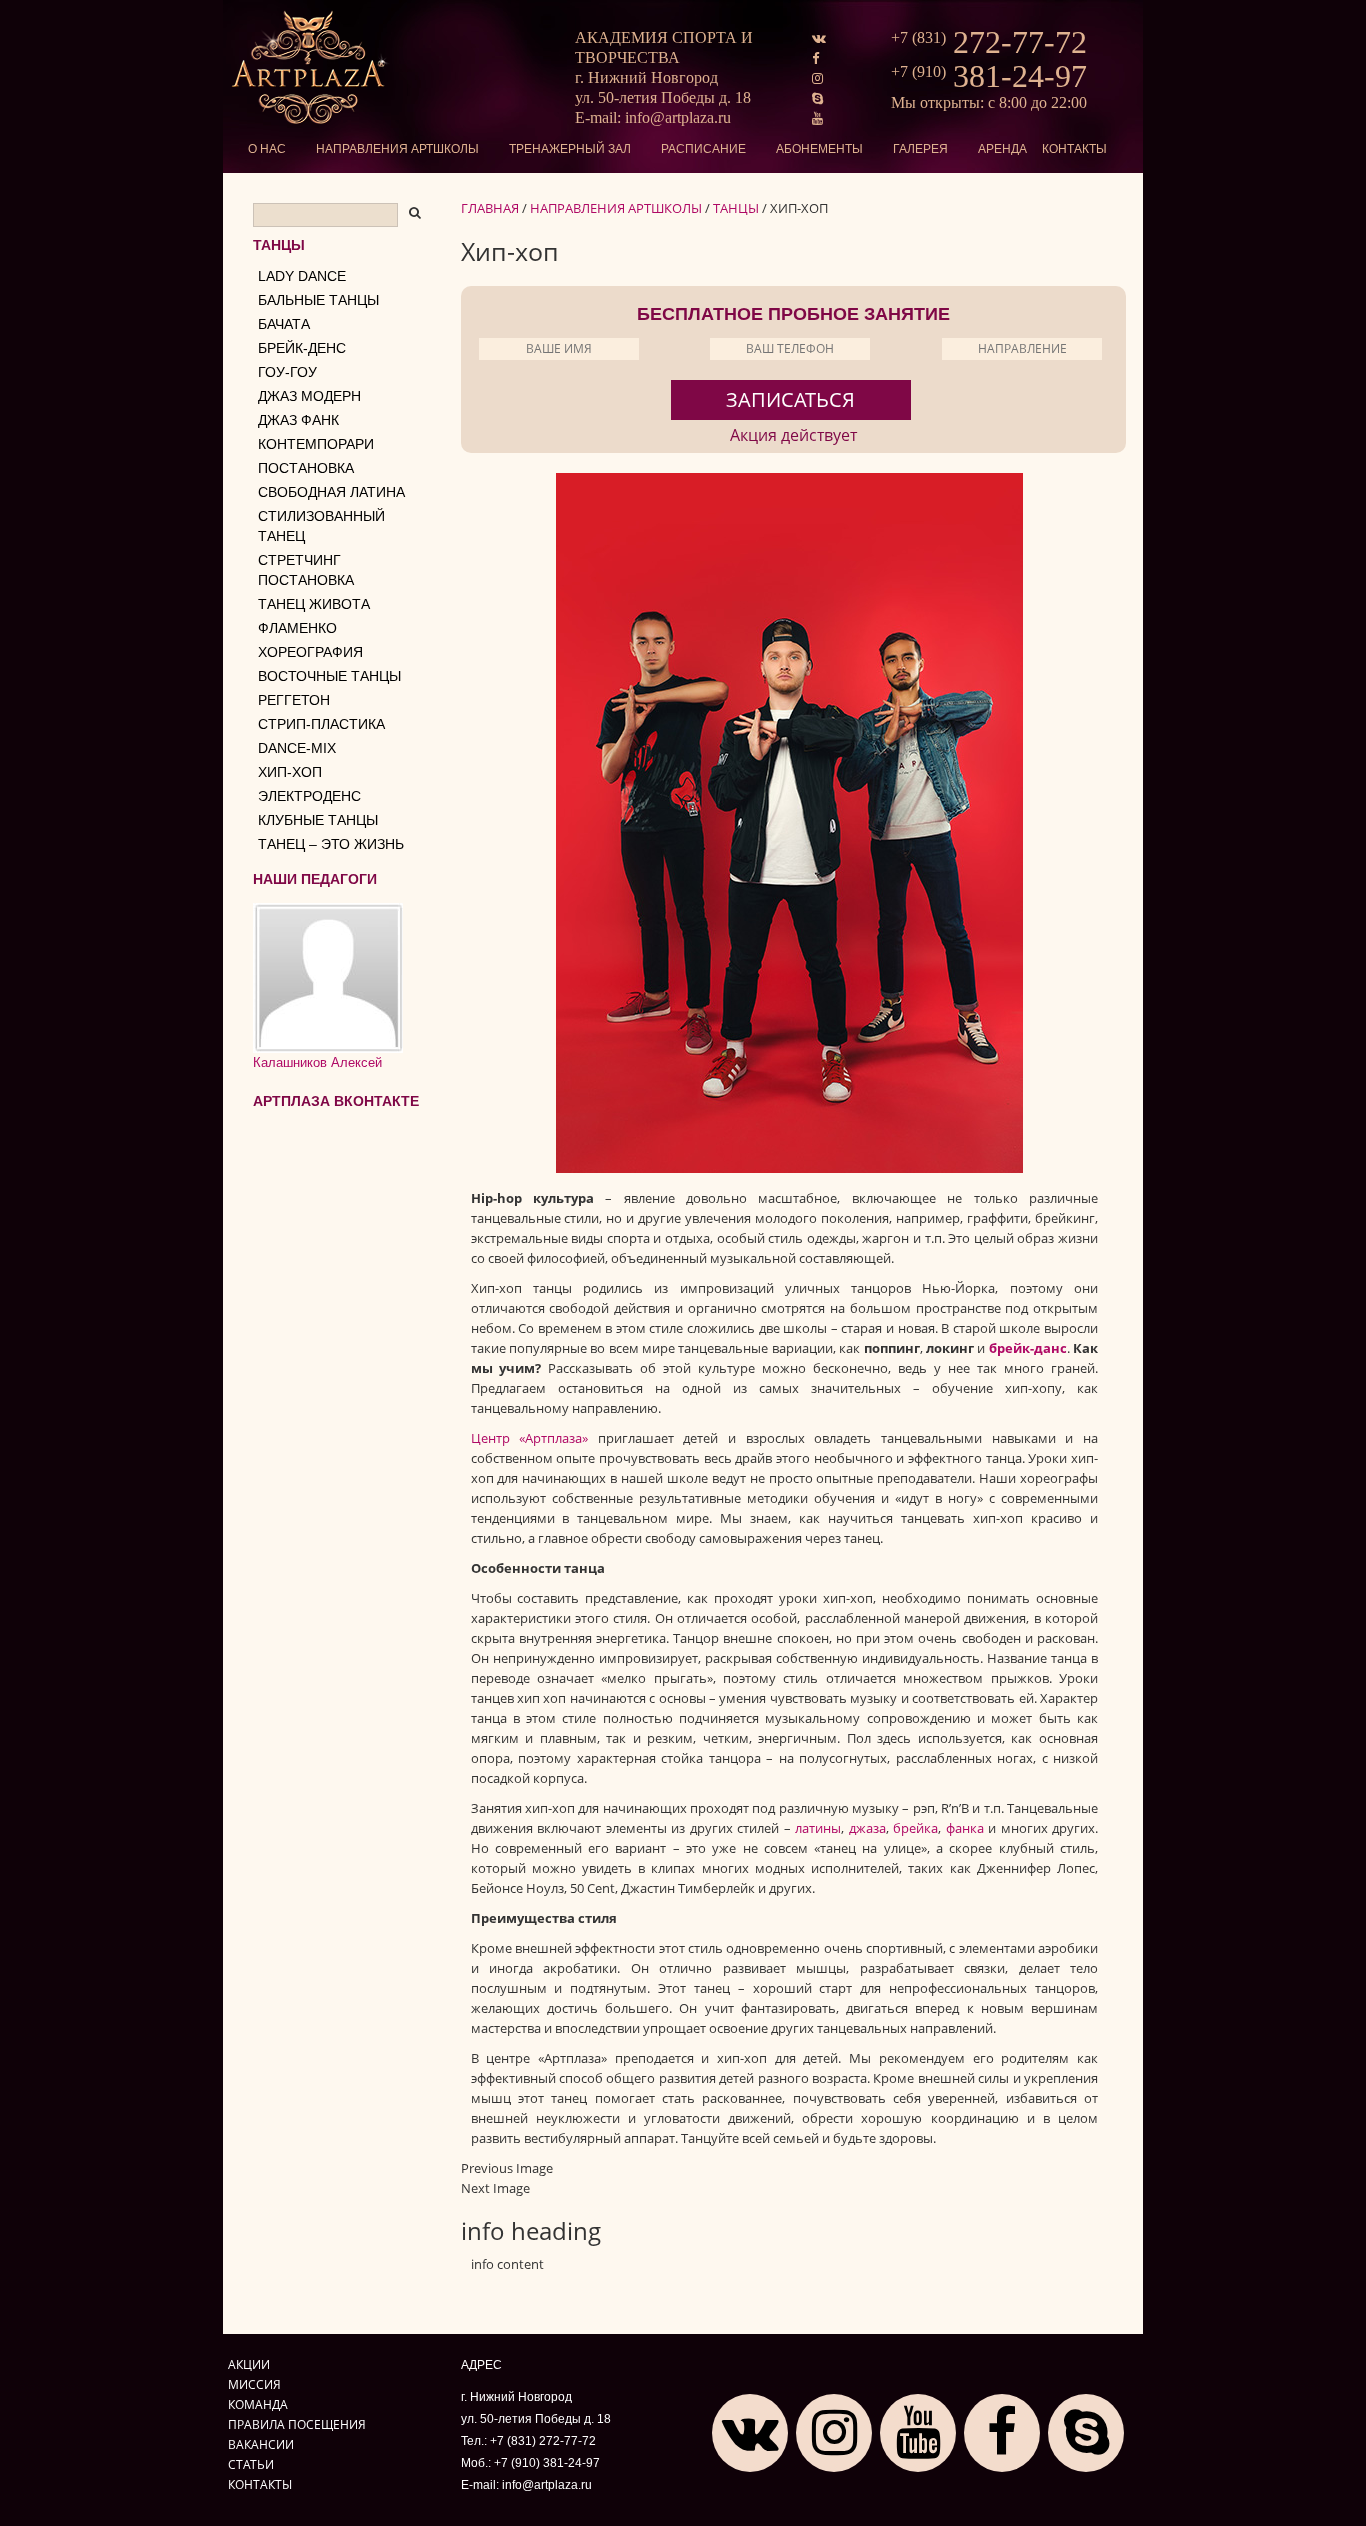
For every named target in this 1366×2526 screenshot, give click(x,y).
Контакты (1074, 148)
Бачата (284, 324)
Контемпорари (316, 444)
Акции (249, 2364)
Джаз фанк (298, 420)
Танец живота (314, 604)
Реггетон (294, 700)
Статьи (251, 2464)
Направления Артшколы (397, 148)
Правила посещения (297, 2424)
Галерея (920, 148)
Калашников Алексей (317, 1062)
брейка (915, 1828)
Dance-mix (297, 748)
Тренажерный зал (570, 148)
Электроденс (309, 796)
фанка (965, 1828)
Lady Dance (302, 276)
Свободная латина (331, 492)
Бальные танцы (318, 300)
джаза (867, 1828)
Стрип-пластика (321, 724)
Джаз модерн (309, 396)
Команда (258, 2404)
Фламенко (297, 628)
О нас (267, 148)
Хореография (310, 652)
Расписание (703, 148)
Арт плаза (310, 67)
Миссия (254, 2384)
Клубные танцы (318, 820)
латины (818, 1828)
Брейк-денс (302, 348)
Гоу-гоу (287, 372)
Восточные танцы (329, 676)
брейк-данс (1028, 1348)
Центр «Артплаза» (530, 1438)
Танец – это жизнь (331, 844)
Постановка (306, 468)
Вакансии (261, 2444)
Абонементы (819, 148)
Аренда (1002, 148)
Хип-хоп (290, 772)
